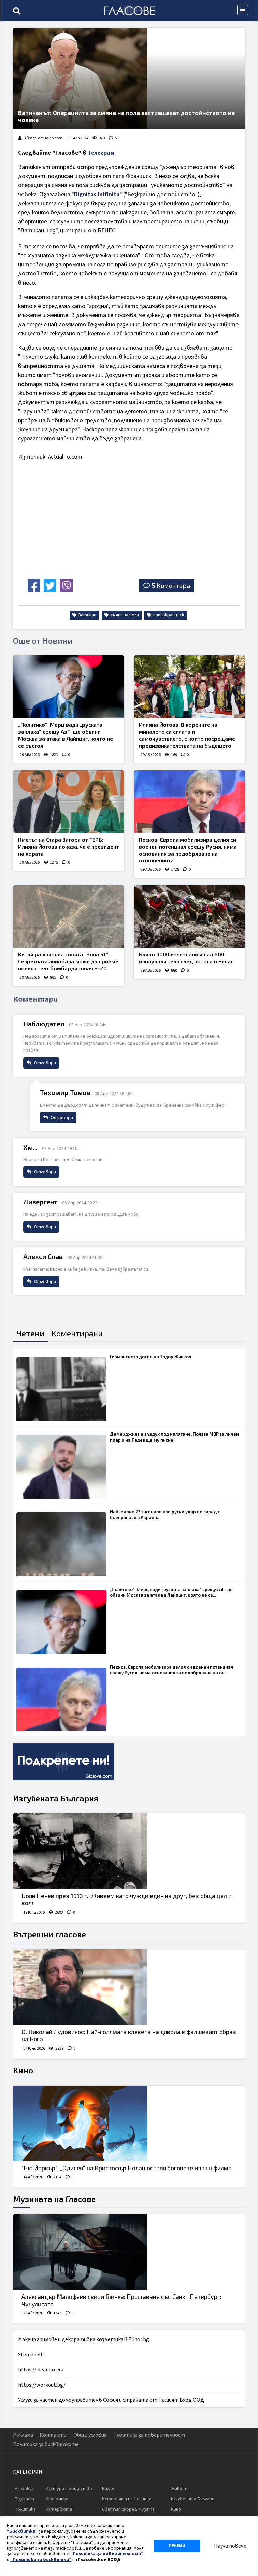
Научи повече (230, 2546)
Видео (109, 2489)
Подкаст (24, 2499)
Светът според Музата (128, 2509)
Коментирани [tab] (77, 1333)
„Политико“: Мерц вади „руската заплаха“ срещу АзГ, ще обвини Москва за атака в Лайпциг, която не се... (171, 1592)
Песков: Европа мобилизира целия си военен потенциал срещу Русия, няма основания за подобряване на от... (172, 1670)
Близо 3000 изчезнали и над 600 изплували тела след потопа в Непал (186, 958)
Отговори (45, 1063)
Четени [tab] (31, 1333)
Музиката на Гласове (54, 2199)
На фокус (24, 2489)
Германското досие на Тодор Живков (150, 1357)
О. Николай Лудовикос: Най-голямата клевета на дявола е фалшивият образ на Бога (129, 2035)
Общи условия (90, 2435)
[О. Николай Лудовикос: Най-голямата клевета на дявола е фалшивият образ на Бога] (129, 1987)
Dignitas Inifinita (97, 194)
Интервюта (59, 2509)
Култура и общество (69, 2489)
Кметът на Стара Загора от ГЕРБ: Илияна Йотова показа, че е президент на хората (69, 846)
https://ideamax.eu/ (41, 2370)
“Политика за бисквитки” (41, 2560)
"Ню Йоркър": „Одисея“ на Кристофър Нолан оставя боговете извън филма (127, 2168)
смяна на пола (124, 615)
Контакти (53, 2435)
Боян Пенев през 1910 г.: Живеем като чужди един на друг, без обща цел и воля (127, 1899)
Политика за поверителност (149, 2435)
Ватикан (87, 615)
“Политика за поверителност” (107, 2554)
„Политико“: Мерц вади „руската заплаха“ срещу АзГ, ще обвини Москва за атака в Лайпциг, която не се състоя (66, 735)
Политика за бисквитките (46, 2444)
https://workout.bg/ (42, 2385)
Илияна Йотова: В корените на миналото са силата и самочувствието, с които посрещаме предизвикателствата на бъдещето (187, 735)
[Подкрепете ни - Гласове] (63, 1762)
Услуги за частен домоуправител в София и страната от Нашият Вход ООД (111, 2400)
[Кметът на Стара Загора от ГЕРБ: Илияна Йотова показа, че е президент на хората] (69, 802)
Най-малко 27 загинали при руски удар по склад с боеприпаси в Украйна (165, 1515)
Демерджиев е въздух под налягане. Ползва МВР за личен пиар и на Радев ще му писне (174, 1437)
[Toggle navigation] (243, 10)
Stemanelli (31, 2355)
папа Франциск (168, 615)
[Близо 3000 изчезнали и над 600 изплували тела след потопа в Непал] (189, 916)
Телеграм (101, 153)
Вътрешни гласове (50, 1934)
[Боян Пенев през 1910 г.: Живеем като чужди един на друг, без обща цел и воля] (129, 1851)
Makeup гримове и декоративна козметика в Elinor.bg (84, 2339)
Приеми (177, 2546)
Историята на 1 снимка (127, 2499)
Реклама (23, 2435)
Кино (23, 2070)
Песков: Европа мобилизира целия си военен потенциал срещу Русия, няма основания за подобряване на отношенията (188, 850)
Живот (179, 2489)
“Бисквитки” (22, 2531)
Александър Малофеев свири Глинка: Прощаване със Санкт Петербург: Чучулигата (121, 2300)
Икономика (57, 2499)
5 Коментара (171, 585)
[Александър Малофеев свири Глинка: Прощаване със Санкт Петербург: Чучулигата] (129, 2252)
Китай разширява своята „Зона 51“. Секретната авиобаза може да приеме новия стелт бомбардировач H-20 (68, 961)
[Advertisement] (75, 529)
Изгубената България (56, 1798)
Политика (25, 2509)
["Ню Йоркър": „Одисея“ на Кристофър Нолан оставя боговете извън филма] (129, 2123)
